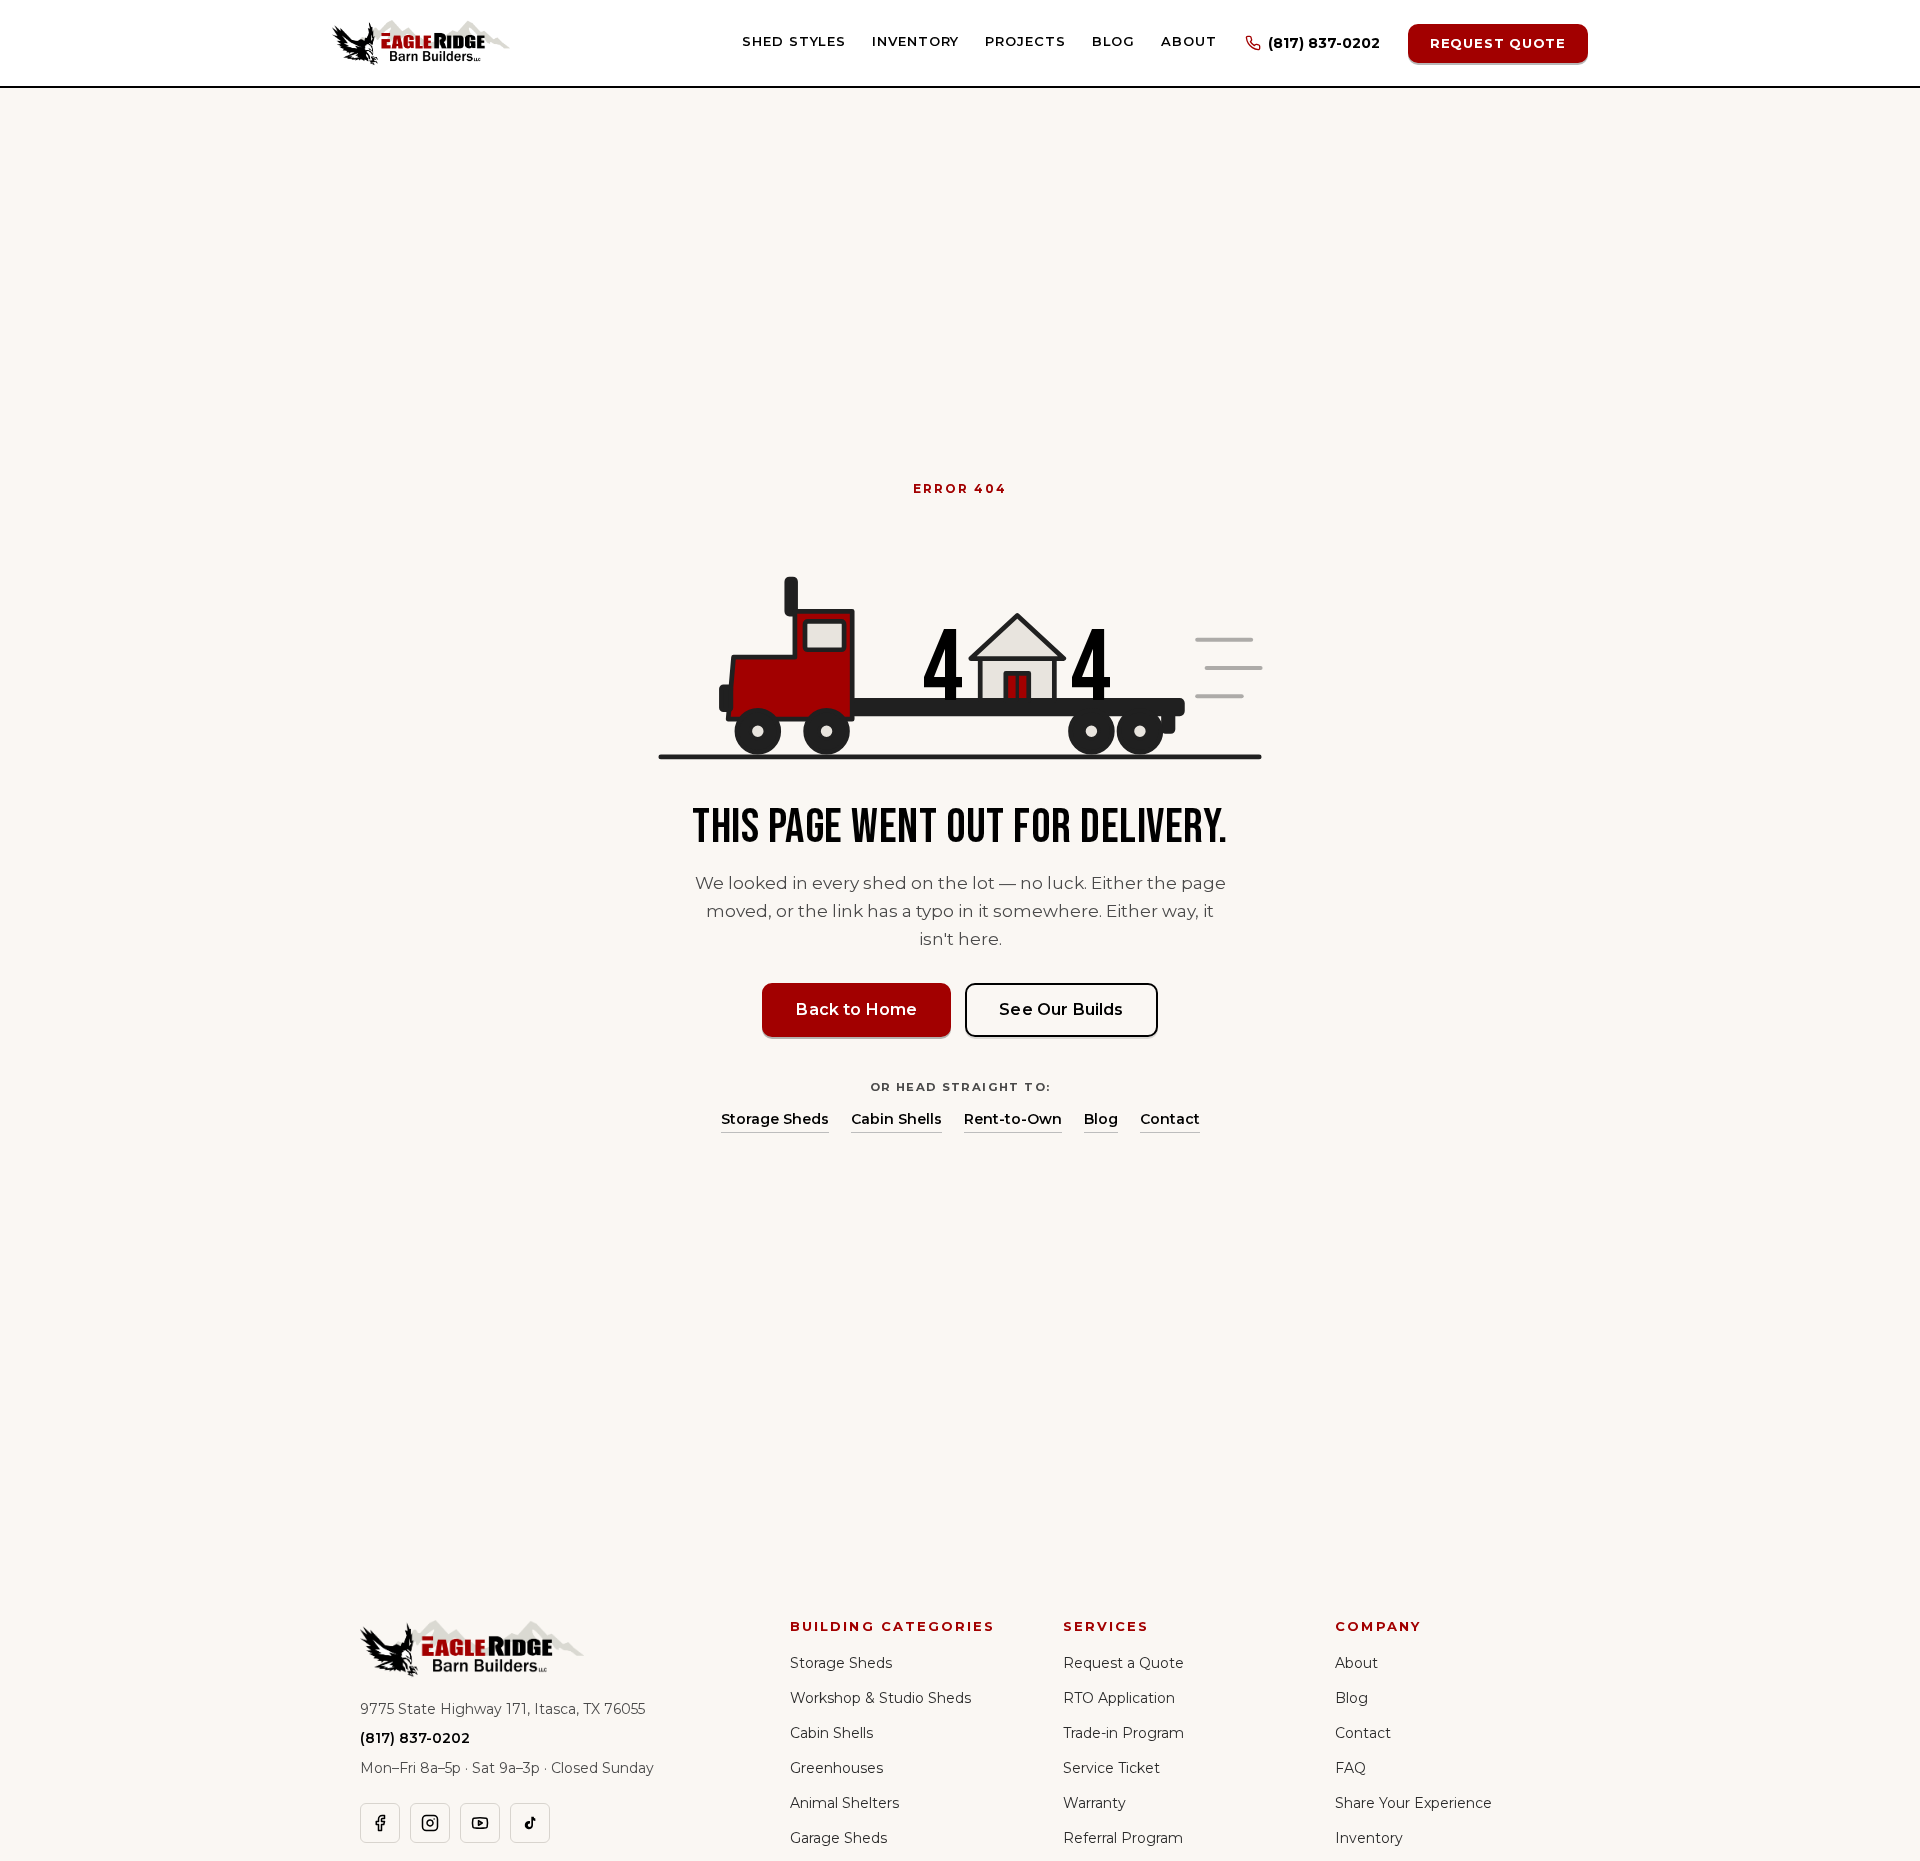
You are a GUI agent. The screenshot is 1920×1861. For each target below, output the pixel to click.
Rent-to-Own (1013, 1119)
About (1189, 41)
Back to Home (856, 1009)
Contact (1170, 1119)
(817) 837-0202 (1324, 43)
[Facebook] (380, 1823)
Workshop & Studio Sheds (880, 1698)
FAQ (1350, 1768)
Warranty (1094, 1803)
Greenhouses (836, 1768)
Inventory (915, 41)
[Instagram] (430, 1823)
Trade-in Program (1123, 1733)
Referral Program (1123, 1838)
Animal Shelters (844, 1803)
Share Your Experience (1413, 1803)
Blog (1114, 41)
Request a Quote (1123, 1663)
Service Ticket (1111, 1768)
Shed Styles (794, 41)
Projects (1025, 41)
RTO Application (1119, 1698)
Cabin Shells (896, 1119)
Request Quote (1498, 43)
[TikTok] (530, 1823)
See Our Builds (1061, 1009)
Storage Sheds (775, 1119)
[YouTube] (480, 1823)
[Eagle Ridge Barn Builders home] (421, 43)
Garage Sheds (838, 1838)
